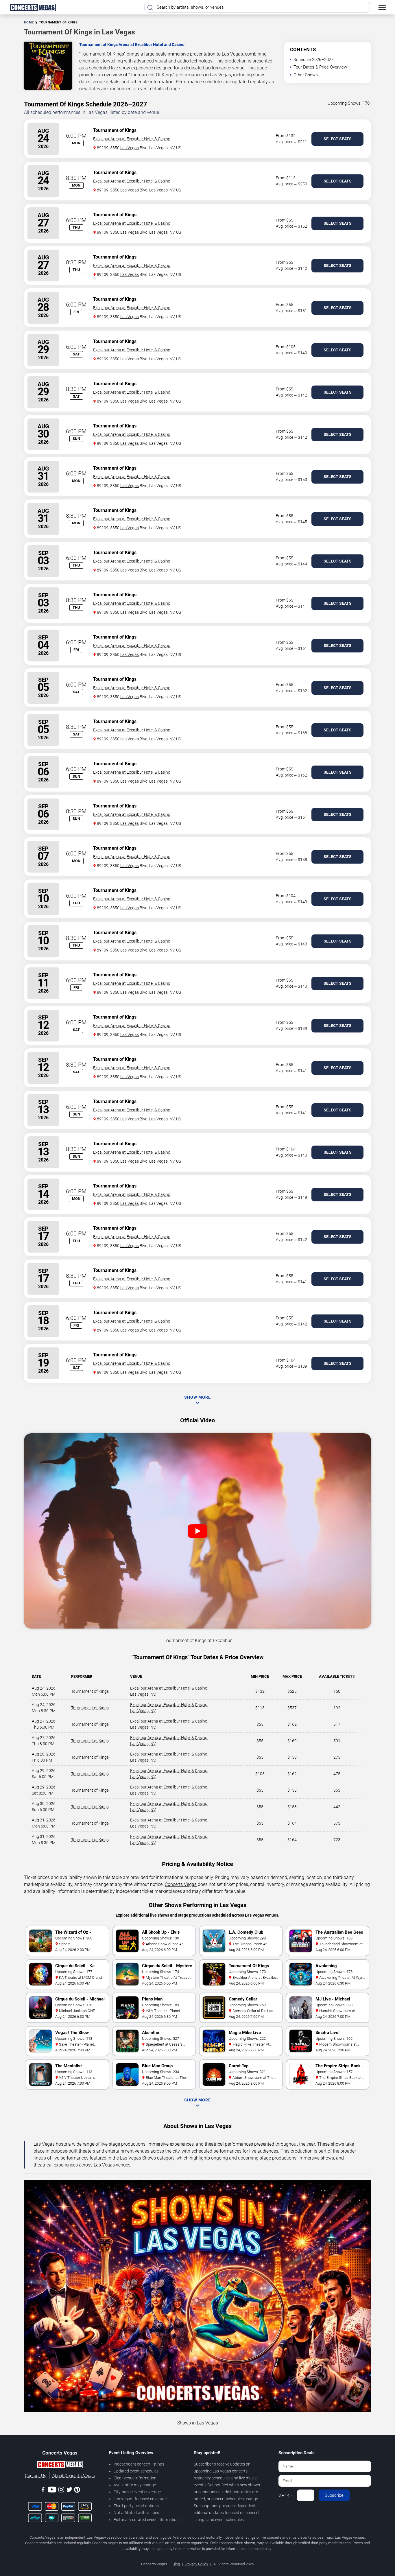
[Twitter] (69, 2491)
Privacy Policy (197, 2564)
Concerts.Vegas (181, 1884)
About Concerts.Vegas (74, 2476)
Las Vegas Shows (138, 2158)
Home (29, 22)
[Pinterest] (77, 2491)
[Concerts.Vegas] (60, 2466)
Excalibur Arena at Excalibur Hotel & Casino (132, 139)
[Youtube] (52, 2491)
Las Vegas (130, 148)
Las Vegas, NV (143, 1694)
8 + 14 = (286, 2495)
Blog (176, 2564)
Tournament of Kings (90, 1691)
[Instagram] (61, 2491)
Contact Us (36, 2476)
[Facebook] (43, 2491)
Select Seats (338, 139)
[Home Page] (33, 7)
